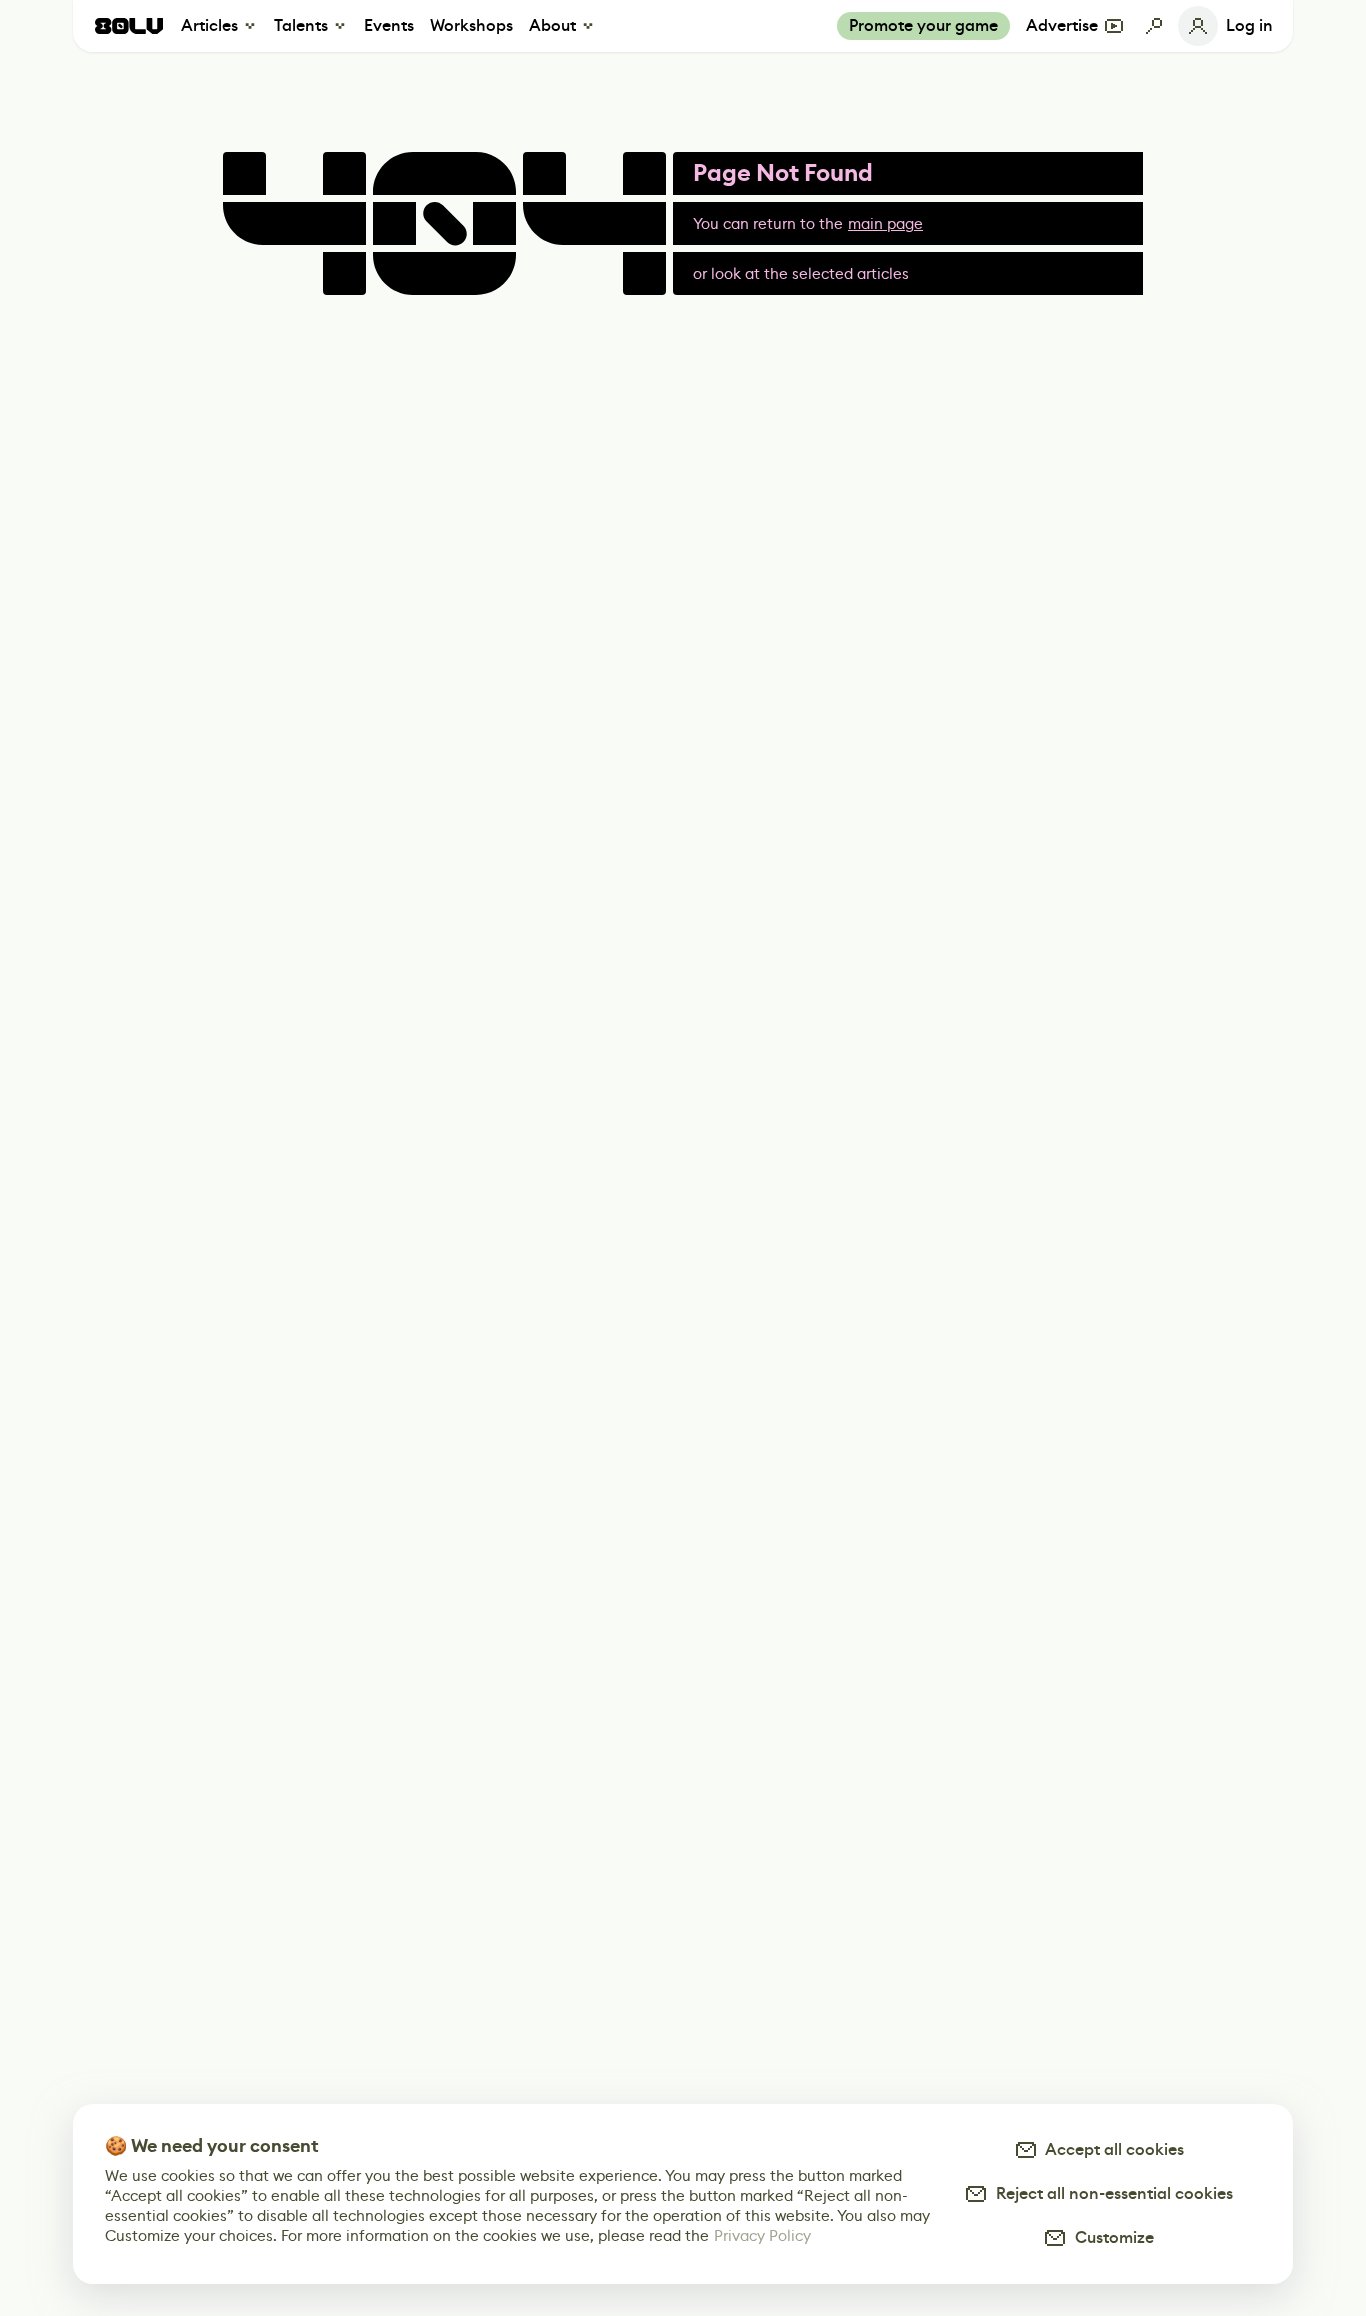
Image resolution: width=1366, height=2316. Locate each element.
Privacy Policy (762, 2235)
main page (885, 223)
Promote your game (923, 25)
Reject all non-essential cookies (1110, 2193)
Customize (1110, 2237)
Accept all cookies (1111, 2149)
